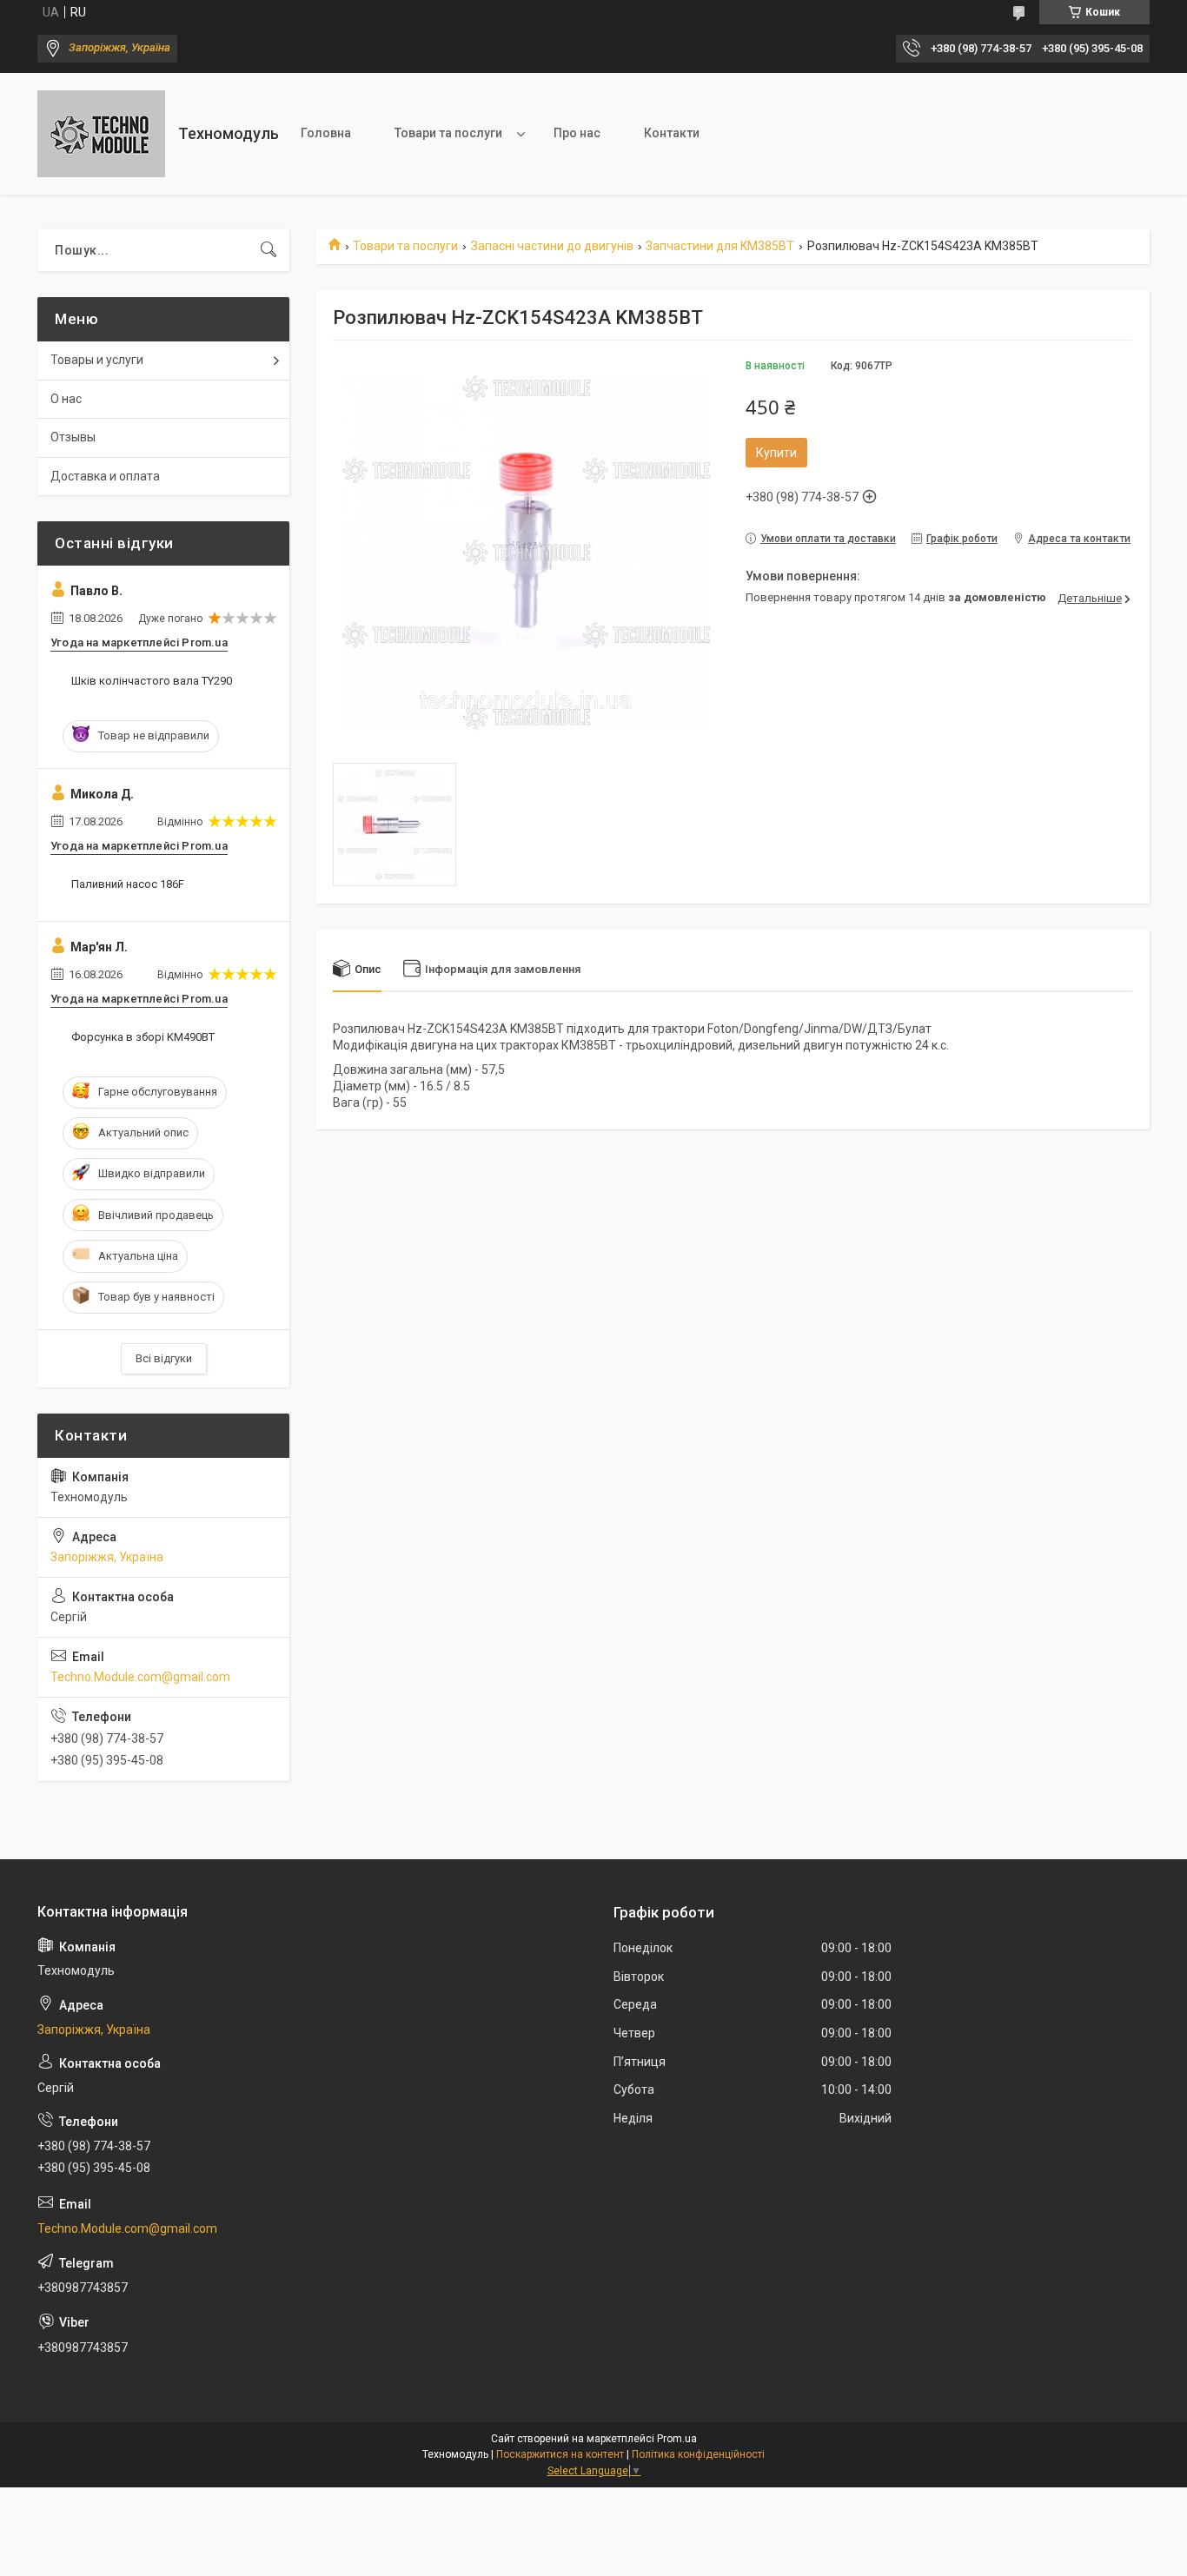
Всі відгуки (164, 1358)
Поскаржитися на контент (560, 2454)
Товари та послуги (448, 133)
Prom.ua (677, 2439)
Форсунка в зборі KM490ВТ (143, 1037)
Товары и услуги (97, 360)
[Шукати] (269, 250)
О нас (66, 399)
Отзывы (73, 437)
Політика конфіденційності (698, 2454)
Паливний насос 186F (128, 884)
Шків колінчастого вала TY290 (152, 681)
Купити (776, 453)
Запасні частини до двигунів (552, 246)
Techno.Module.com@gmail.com (140, 1677)
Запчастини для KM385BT (720, 246)
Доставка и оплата (105, 476)
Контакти (672, 133)
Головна (326, 133)
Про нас (577, 133)
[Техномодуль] (101, 134)
